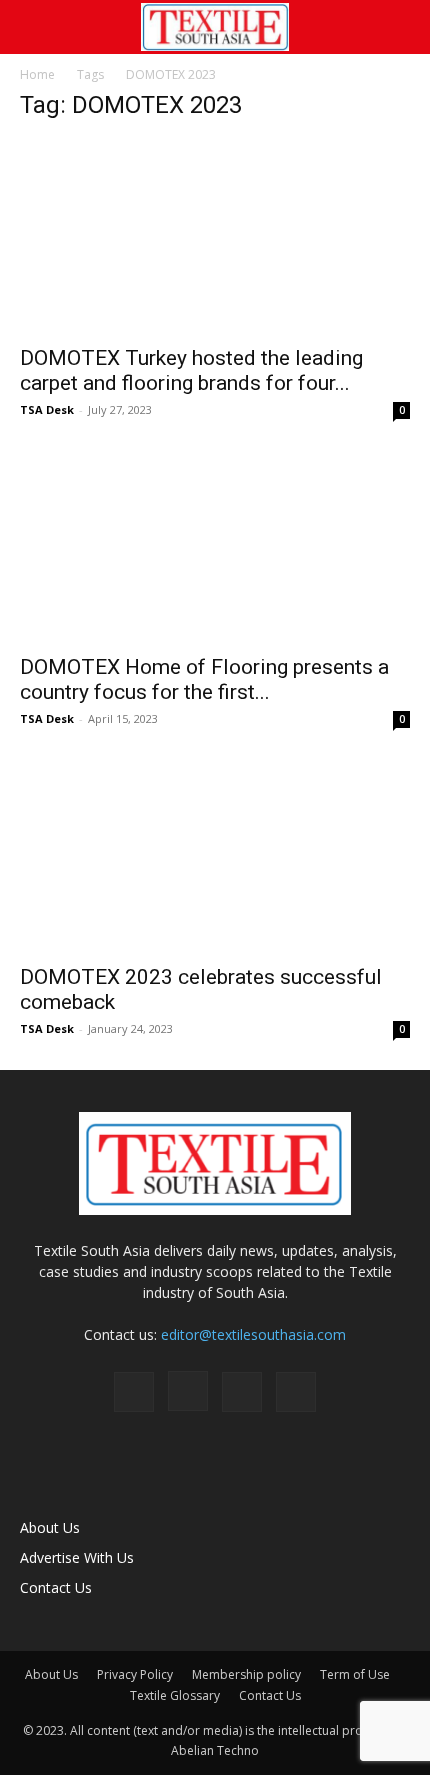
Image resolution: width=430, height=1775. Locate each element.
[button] (34, 27)
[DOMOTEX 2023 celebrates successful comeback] (215, 855)
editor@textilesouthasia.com (253, 1334)
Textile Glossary (175, 1695)
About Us (50, 1527)
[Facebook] (134, 1392)
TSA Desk (47, 409)
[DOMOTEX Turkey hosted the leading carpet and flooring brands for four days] (215, 236)
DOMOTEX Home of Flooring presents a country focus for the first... (204, 679)
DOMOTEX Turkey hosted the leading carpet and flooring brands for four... (191, 370)
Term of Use (355, 1674)
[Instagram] (188, 1391)
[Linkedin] (242, 1392)
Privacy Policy (135, 1674)
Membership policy (246, 1674)
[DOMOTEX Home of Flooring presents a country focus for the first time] (215, 546)
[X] (296, 1392)
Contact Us (56, 1587)
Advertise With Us (77, 1557)
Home (37, 74)
